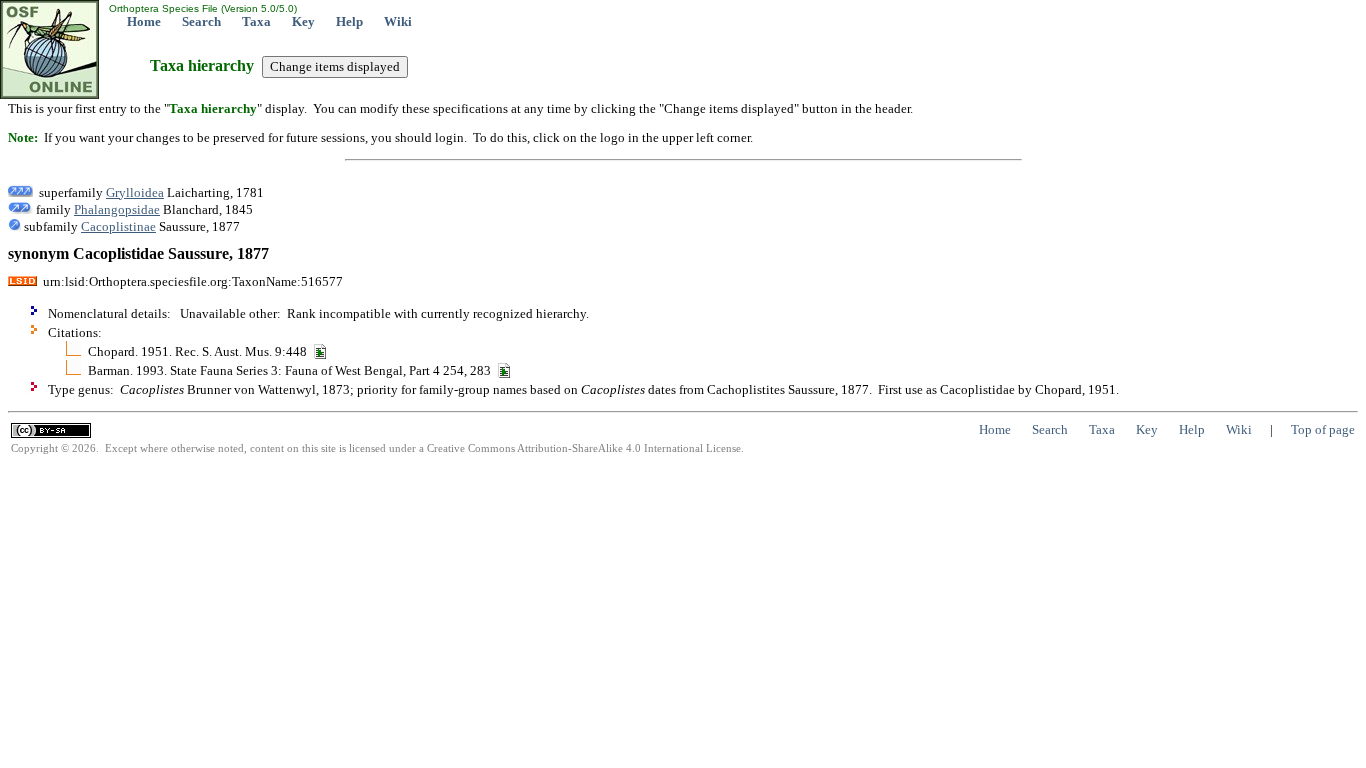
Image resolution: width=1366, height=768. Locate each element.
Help (349, 21)
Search (201, 21)
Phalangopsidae (117, 209)
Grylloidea (135, 192)
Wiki (398, 21)
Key (303, 21)
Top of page (1323, 429)
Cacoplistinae (118, 226)
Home (144, 21)
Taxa (256, 21)
